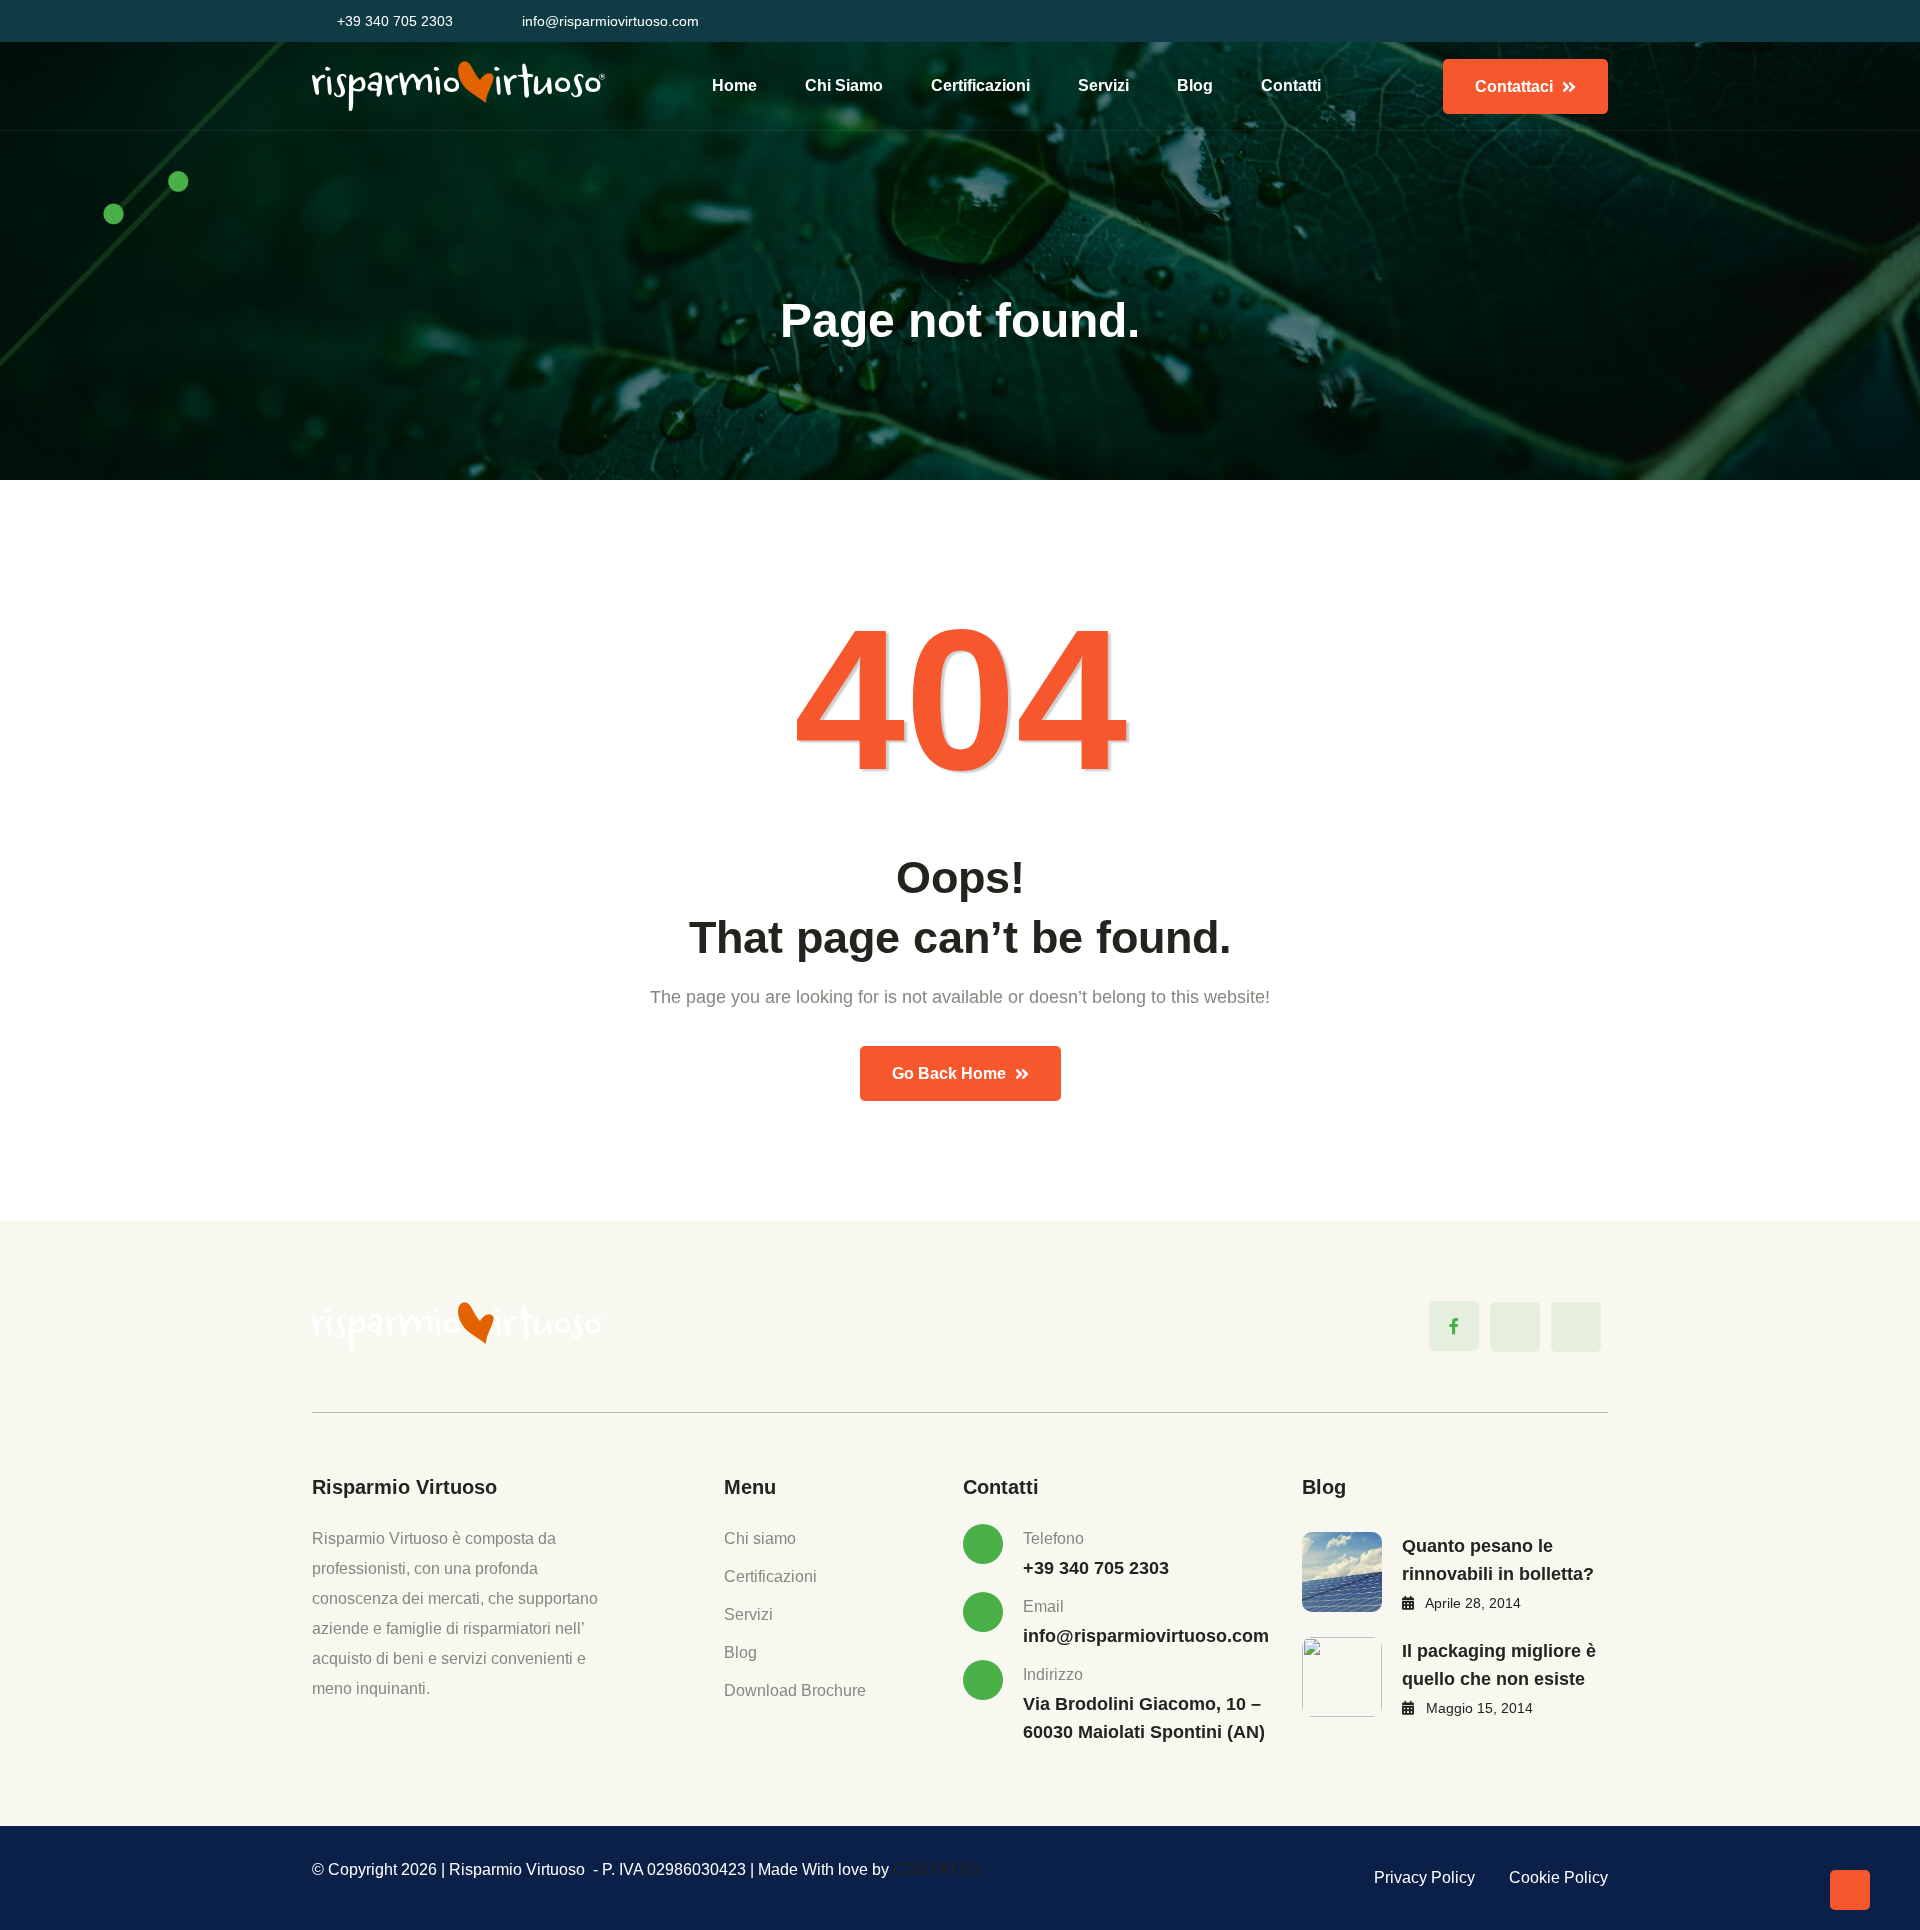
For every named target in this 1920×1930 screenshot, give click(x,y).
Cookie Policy (1558, 1877)
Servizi (1103, 85)
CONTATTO (936, 1869)
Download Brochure (795, 1690)
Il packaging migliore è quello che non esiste (1499, 1665)
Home (734, 85)
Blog (1195, 85)
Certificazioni (980, 85)
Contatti (1291, 85)
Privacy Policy (1424, 1877)
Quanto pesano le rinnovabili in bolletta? (1498, 1560)
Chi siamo (844, 85)
